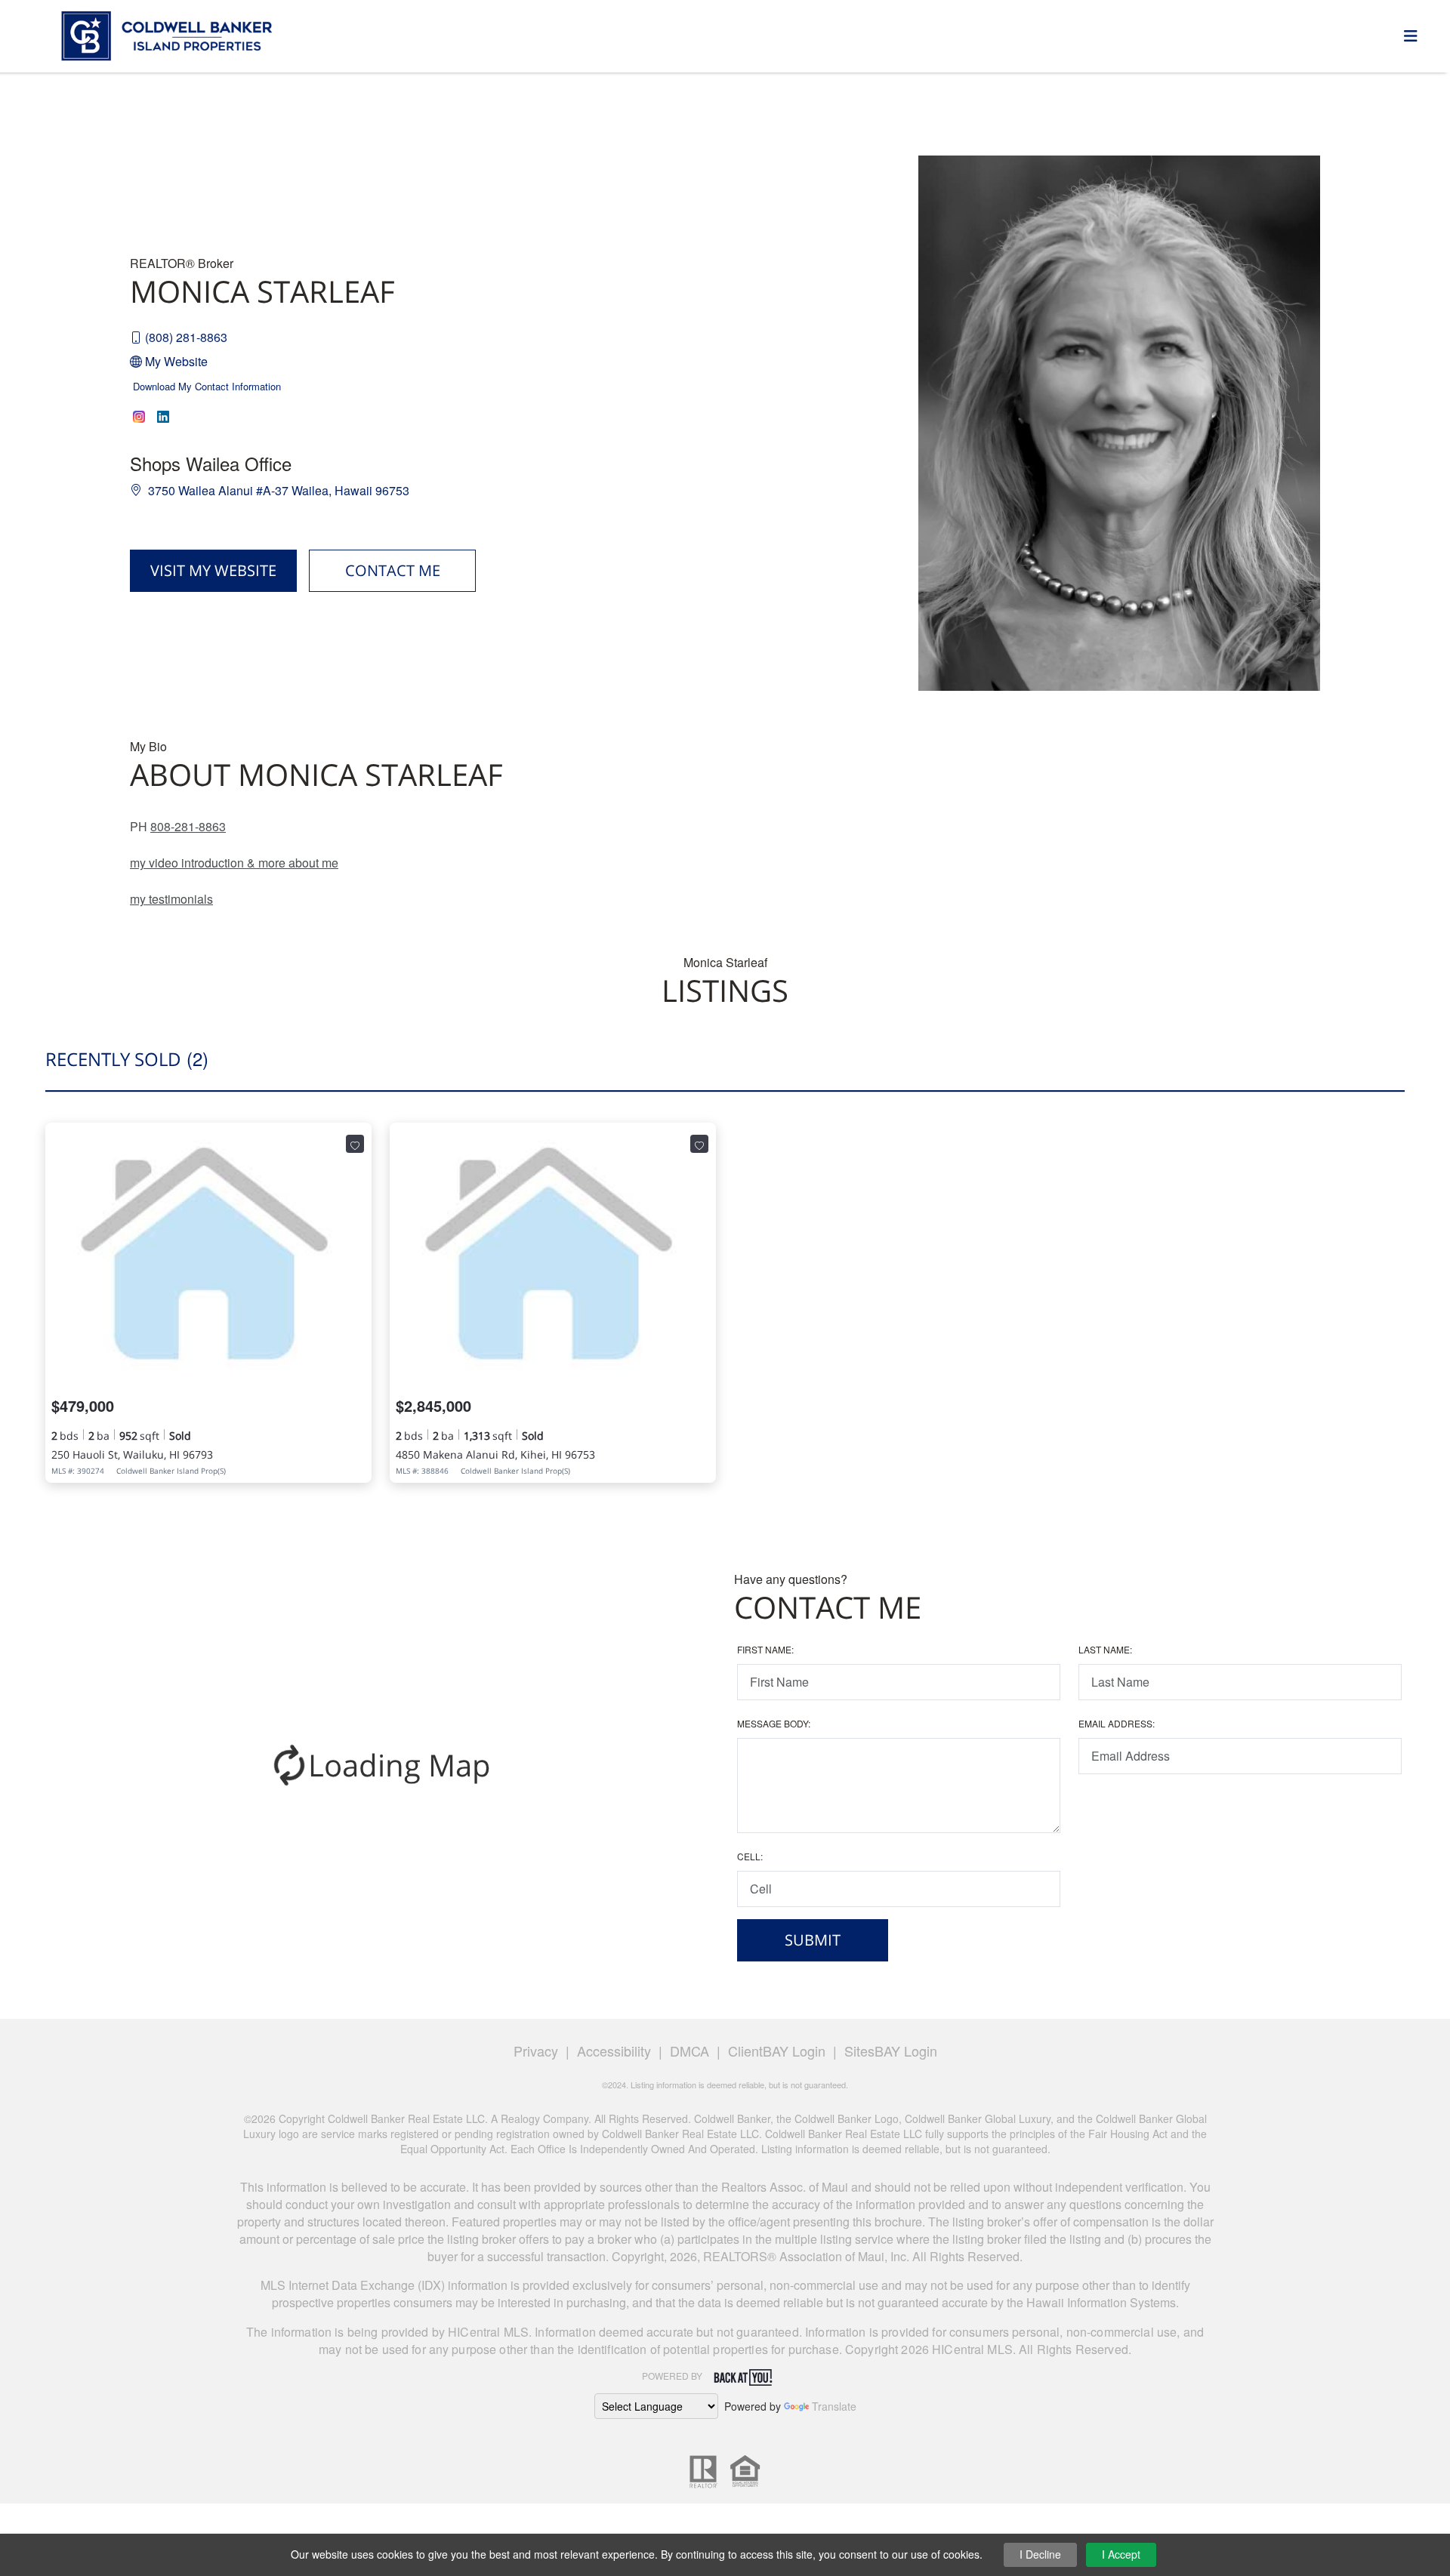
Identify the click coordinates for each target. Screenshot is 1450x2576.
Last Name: (1105, 1649)
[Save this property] (355, 1144)
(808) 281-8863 (186, 337)
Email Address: (1117, 1723)
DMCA (690, 2051)
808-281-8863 (188, 826)
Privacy (536, 2051)
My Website (176, 361)
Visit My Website (213, 570)
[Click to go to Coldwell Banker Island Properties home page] (167, 34)
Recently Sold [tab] (127, 1058)
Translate (834, 2406)
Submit (813, 1940)
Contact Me (393, 570)
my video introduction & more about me (234, 863)
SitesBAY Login (891, 2051)
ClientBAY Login (777, 2051)
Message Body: (774, 1723)
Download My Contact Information (207, 386)
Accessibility (614, 2051)
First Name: (765, 1649)
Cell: (750, 1856)
